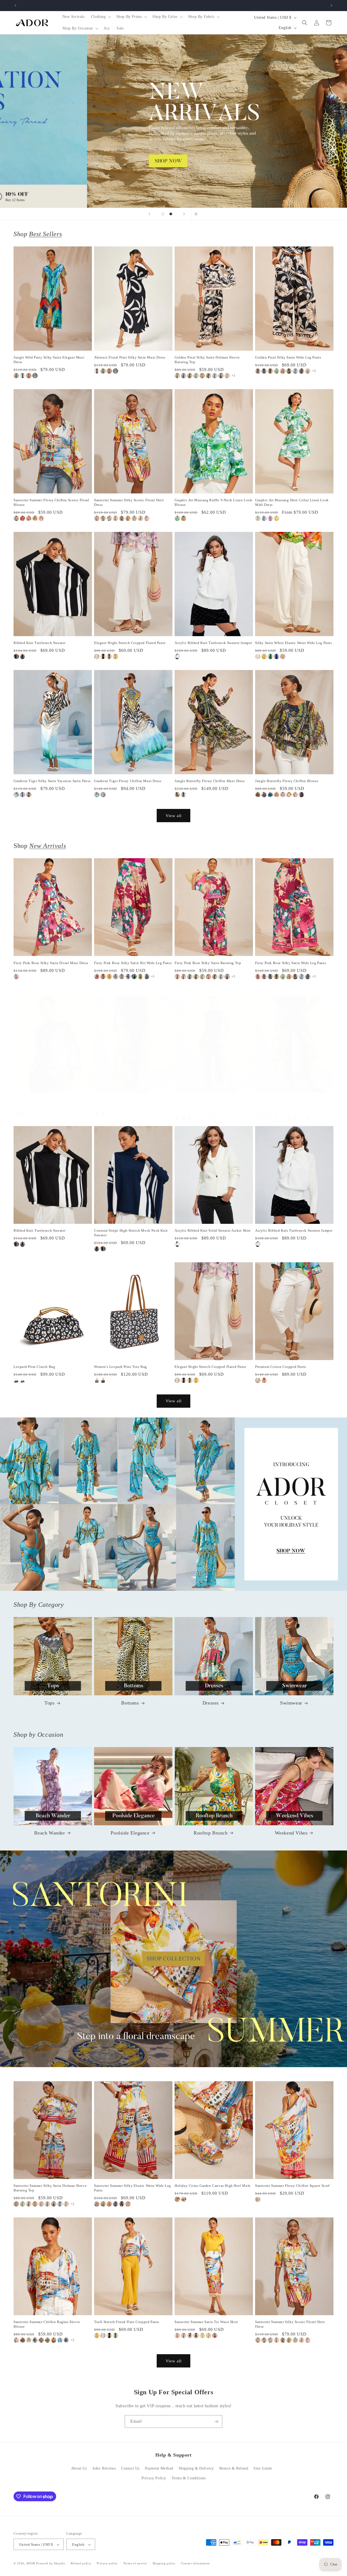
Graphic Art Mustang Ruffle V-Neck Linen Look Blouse (213, 502)
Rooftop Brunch (211, 1833)
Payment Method (159, 2469)
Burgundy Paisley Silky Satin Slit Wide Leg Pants (291, 1102)
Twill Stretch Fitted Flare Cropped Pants (127, 2322)
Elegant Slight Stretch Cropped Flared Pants (130, 643)
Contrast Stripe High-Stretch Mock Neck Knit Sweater (131, 1233)
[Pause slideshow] (198, 214)
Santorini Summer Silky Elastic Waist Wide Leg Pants (133, 2188)
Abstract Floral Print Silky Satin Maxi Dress (130, 357)
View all (174, 815)
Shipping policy (164, 2563)
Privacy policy (107, 2563)
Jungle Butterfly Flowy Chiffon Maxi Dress (210, 781)
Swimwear (291, 1703)
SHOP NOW (174, 1504)
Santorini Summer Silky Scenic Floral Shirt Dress (129, 502)
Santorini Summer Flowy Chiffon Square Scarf (292, 2186)
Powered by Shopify (51, 2564)
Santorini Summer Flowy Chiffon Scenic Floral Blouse (51, 502)
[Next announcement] (332, 5)
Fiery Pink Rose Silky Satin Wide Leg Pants (290, 963)
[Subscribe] (216, 2421)
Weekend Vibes (291, 1833)
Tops (49, 1703)
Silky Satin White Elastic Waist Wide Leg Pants (294, 643)
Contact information (195, 2563)
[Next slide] (184, 214)
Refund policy (81, 2563)
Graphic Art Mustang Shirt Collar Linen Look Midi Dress (292, 502)
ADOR (31, 2564)
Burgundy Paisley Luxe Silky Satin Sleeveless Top (212, 1102)
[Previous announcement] (15, 5)
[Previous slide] (149, 214)
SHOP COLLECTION (174, 1959)
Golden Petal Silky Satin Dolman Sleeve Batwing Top (207, 360)
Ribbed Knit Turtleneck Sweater (40, 643)
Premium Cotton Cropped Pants (281, 1367)
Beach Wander (49, 1833)
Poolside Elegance (130, 1833)
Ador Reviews (104, 2469)
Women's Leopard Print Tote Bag (121, 1367)
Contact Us (130, 2469)
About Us (79, 2469)
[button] (100, 17)
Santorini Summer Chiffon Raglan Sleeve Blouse (47, 2324)
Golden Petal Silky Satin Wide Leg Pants (288, 357)
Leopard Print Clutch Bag (34, 1367)
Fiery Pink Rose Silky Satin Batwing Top (208, 963)
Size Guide (263, 2469)
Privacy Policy (154, 2478)
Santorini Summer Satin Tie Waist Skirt (206, 2322)
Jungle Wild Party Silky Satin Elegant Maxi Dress (49, 360)
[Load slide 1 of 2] (163, 214)
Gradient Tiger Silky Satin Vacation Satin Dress (52, 781)
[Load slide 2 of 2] (171, 214)
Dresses (211, 1703)
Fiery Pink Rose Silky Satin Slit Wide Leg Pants (133, 963)
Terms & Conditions (189, 2478)
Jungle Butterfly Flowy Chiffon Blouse (287, 781)
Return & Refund (234, 2469)
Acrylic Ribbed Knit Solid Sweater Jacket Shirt (213, 1230)
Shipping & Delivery (196, 2469)
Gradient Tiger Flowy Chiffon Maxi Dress (128, 781)
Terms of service (135, 2563)
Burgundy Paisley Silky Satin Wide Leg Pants (131, 1100)
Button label (173, 121)
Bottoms (130, 1703)
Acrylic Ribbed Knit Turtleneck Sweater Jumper (213, 643)
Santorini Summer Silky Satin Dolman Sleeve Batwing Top (50, 2188)
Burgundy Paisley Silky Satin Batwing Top (48, 1100)
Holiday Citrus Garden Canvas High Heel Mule (213, 2186)
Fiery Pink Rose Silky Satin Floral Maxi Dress (51, 963)
